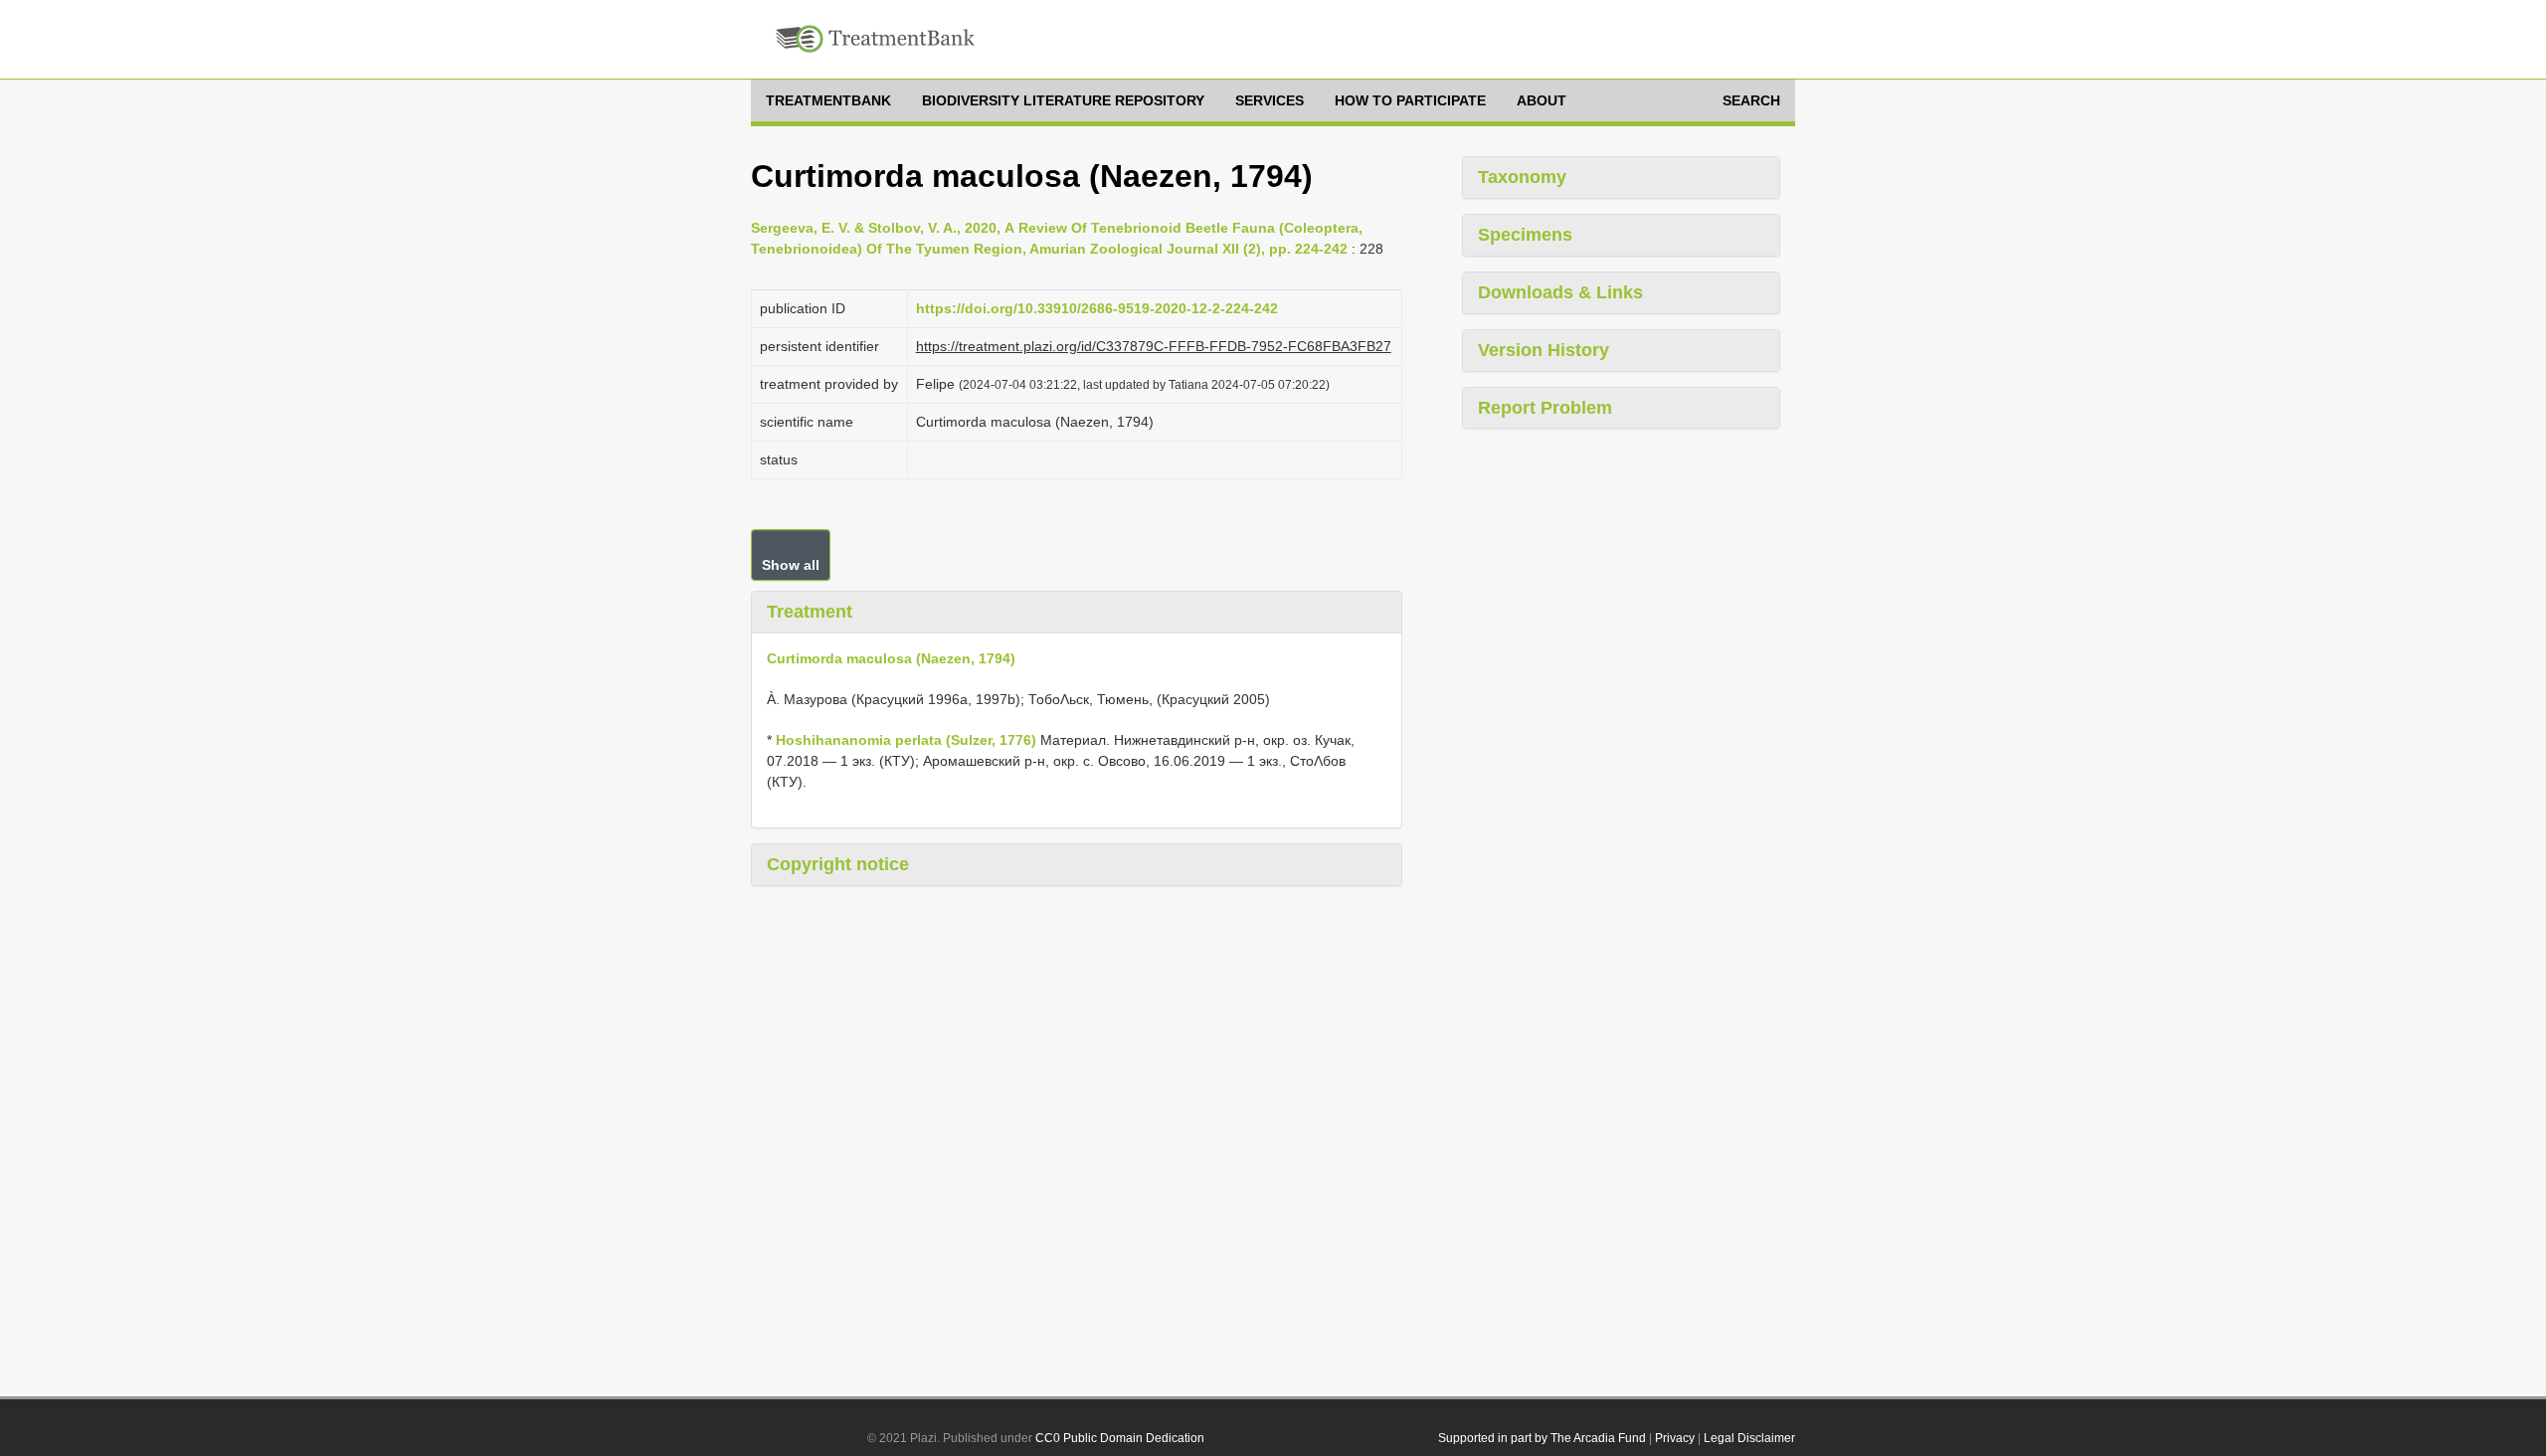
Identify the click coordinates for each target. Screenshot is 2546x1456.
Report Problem (1545, 408)
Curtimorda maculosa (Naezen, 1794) (891, 658)
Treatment (810, 612)
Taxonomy (1522, 177)
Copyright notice (838, 864)
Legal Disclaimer (1749, 1438)
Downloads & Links (1560, 292)
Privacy (1675, 1438)
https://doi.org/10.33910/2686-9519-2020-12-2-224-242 (1097, 308)
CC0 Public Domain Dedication (1120, 1438)
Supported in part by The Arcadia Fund (1542, 1438)
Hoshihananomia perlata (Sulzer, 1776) (906, 740)
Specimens (1525, 235)
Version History (1544, 350)
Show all (791, 565)
